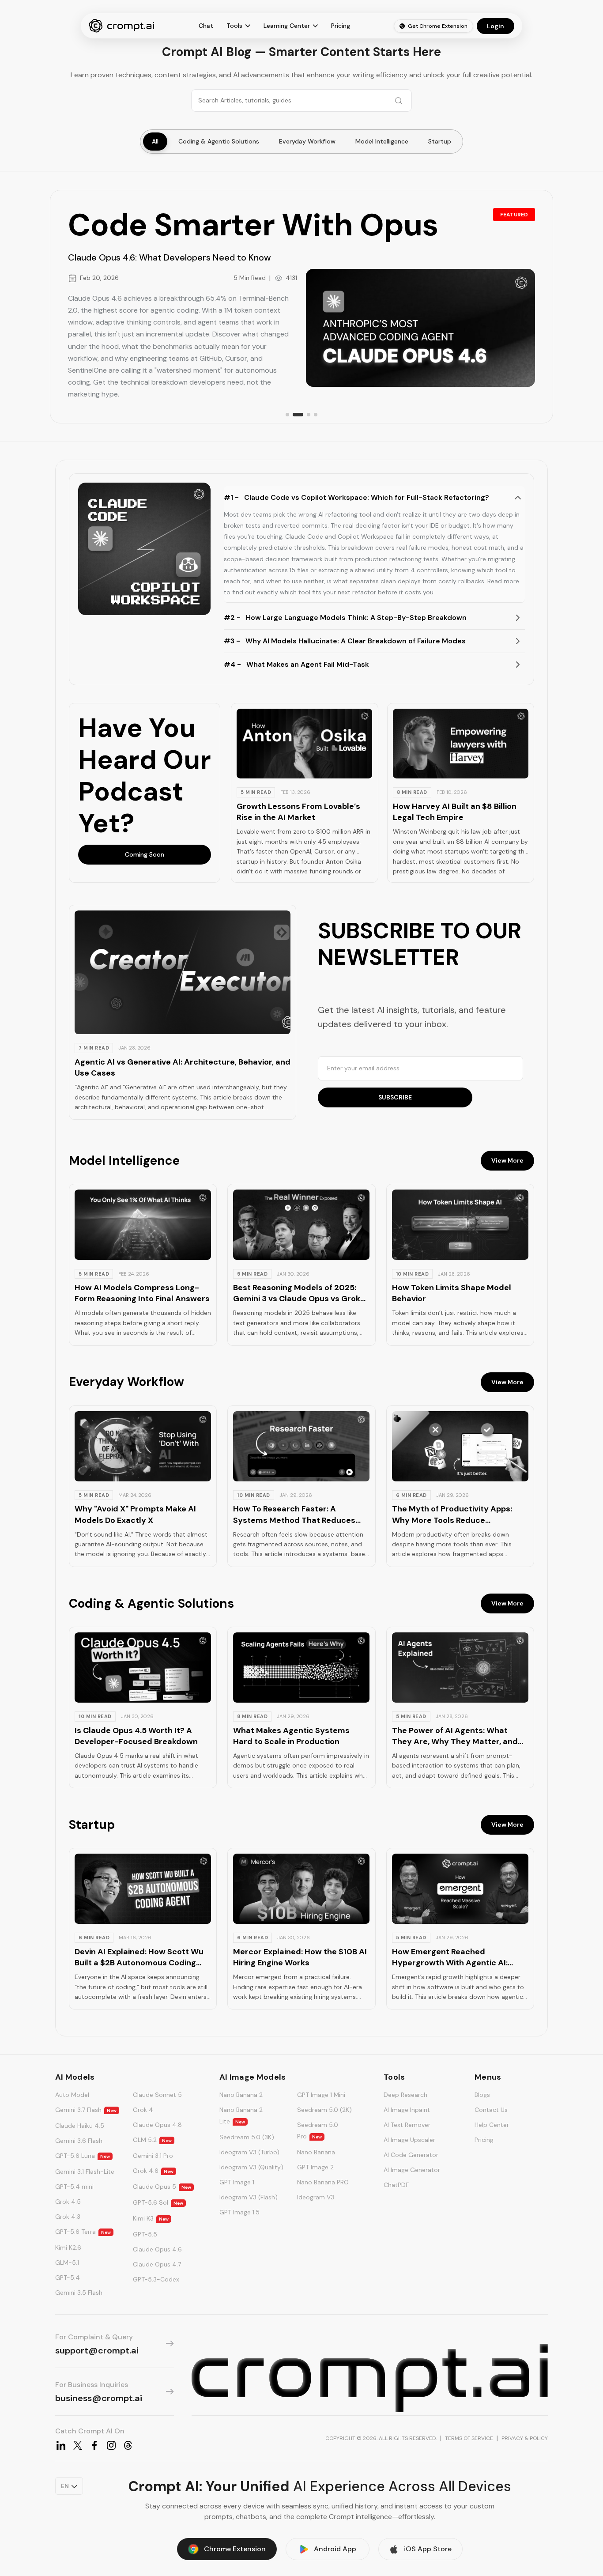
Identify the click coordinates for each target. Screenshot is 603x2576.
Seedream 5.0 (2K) (324, 2110)
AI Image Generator (412, 2170)
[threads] (128, 2445)
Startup (440, 141)
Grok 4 (143, 2110)
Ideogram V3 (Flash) (249, 2197)
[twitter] (78, 2445)
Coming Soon (145, 854)
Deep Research (405, 2095)
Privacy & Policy (525, 2438)
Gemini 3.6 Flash (79, 2141)
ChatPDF (396, 2185)
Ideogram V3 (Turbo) (249, 2152)
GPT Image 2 (315, 2167)
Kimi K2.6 (68, 2247)
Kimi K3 (151, 2218)
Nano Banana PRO (323, 2182)
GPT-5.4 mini (74, 2187)
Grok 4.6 (153, 2171)
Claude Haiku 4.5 (80, 2126)
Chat (206, 26)
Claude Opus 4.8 (157, 2125)
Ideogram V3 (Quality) (251, 2167)
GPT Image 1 (237, 2182)
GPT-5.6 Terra (83, 2232)
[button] (304, 793)
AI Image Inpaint (407, 2110)
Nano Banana (316, 2152)
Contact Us (491, 2110)
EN (65, 2486)
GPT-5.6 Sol (158, 2202)
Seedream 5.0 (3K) (247, 2137)
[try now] (370, 2378)
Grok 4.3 (68, 2217)
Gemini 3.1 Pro (153, 2156)
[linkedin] (61, 2445)
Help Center (492, 2125)
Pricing (341, 26)
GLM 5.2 (152, 2140)
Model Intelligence (382, 141)
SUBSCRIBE (395, 1097)
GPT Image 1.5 (239, 2212)
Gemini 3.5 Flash (79, 2293)
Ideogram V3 (316, 2197)
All (155, 141)
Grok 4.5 (68, 2202)
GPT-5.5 (145, 2234)
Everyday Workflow (307, 141)
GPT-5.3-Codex (156, 2279)
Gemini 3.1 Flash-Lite (85, 2172)
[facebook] (94, 2445)
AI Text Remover (407, 2125)
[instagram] (111, 2445)
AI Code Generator (411, 2155)
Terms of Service (469, 2438)
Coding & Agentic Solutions (219, 141)
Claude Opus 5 (162, 2187)
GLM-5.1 (67, 2262)
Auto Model (72, 2095)
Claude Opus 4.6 (157, 2249)
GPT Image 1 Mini (321, 2095)
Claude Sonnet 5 (157, 2095)
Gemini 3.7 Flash (86, 2110)
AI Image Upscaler (409, 2140)
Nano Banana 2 (241, 2095)
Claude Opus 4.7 (157, 2264)
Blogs (482, 2095)
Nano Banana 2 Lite (241, 2115)
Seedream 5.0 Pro (318, 2130)
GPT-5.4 (68, 2278)
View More (507, 1160)
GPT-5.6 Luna (83, 2156)
